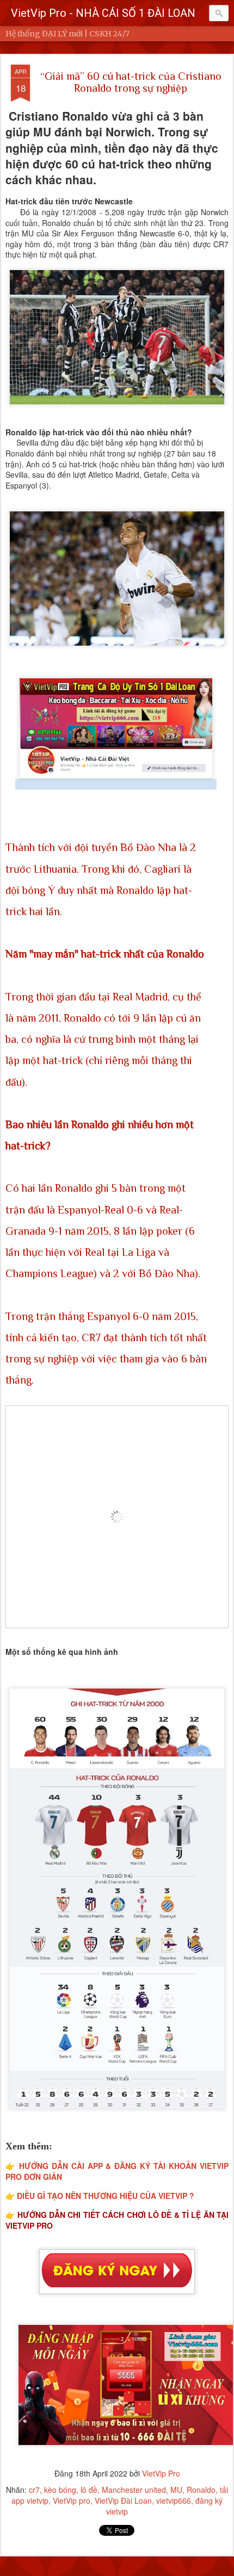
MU (176, 2490)
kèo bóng (60, 2490)
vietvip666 (174, 2500)
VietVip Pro (161, 2473)
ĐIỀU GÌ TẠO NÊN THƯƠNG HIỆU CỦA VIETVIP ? (106, 2196)
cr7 (34, 2490)
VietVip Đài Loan (123, 2500)
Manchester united (134, 2490)
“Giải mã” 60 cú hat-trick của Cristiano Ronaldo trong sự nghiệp (131, 82)
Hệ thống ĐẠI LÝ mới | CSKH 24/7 (67, 34)
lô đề (89, 2490)
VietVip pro (72, 2500)
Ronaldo (201, 2490)
